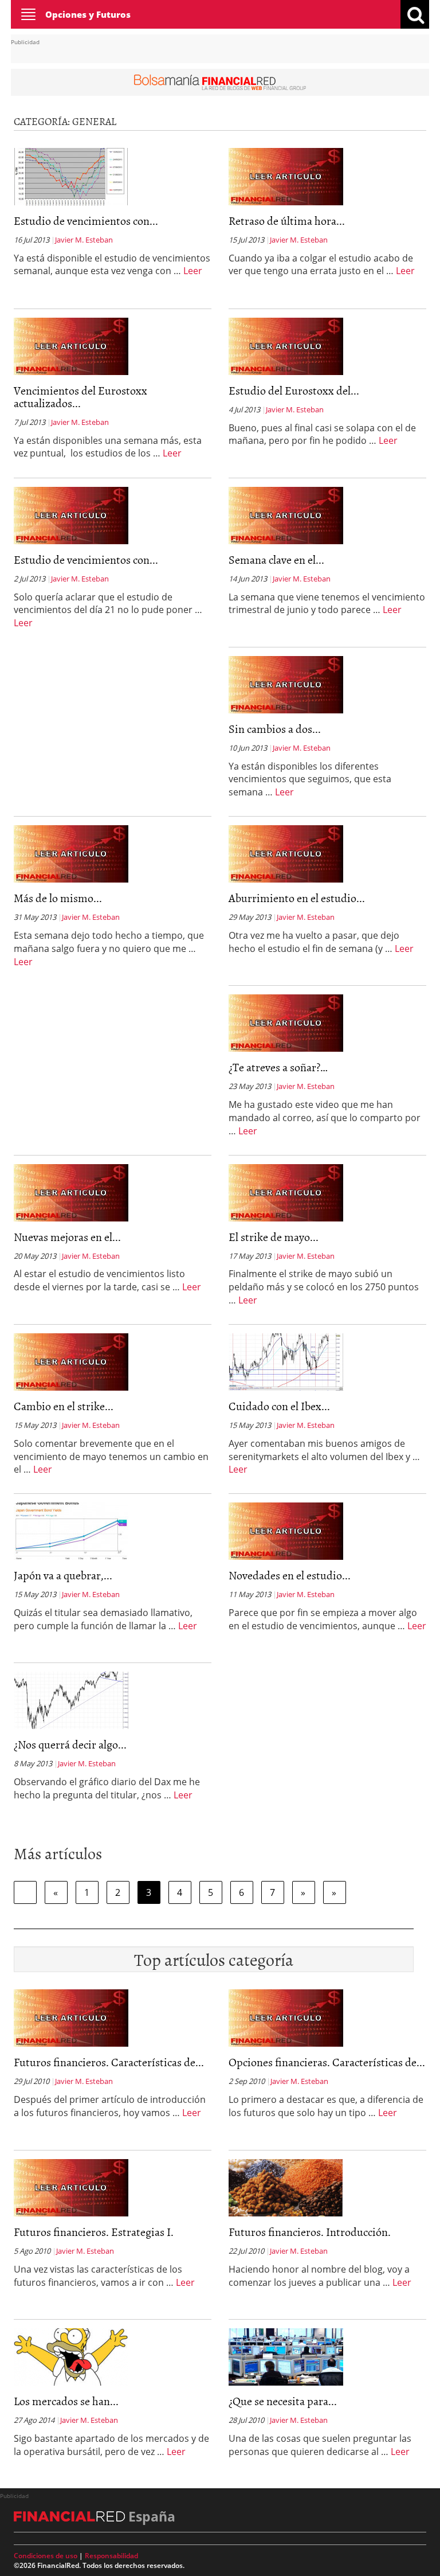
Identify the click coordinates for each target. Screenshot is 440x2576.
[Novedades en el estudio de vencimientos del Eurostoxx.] (286, 1531)
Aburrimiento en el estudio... (297, 897)
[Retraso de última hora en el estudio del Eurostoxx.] (286, 175)
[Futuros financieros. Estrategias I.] (71, 2187)
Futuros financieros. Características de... (109, 2062)
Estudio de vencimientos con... (86, 220)
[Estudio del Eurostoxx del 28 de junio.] (286, 345)
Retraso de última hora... (287, 220)
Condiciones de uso (46, 2556)
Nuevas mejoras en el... (67, 1236)
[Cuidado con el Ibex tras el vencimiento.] (286, 1361)
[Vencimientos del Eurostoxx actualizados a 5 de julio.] (71, 345)
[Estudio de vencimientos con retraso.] (71, 514)
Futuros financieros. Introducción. (310, 2231)
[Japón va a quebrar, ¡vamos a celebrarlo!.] (71, 1531)
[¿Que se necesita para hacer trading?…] (286, 2356)
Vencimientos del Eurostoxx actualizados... (80, 396)
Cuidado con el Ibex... (279, 1406)
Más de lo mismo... (58, 897)
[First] (25, 1892)
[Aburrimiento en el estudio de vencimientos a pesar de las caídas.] (286, 853)
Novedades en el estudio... (290, 1575)
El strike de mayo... (274, 1236)
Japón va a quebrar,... (63, 1575)
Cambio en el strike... (64, 1406)
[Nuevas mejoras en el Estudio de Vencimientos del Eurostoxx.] (71, 1192)
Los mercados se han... (66, 2401)
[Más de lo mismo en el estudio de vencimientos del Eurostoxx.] (71, 853)
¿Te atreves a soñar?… (278, 1067)
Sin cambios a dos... (275, 728)
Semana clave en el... (276, 559)
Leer (193, 271)
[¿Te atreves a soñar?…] (286, 1022)
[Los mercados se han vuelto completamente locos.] (71, 2356)
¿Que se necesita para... (283, 2401)
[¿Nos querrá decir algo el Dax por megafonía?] (71, 1700)
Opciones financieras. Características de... (327, 2062)
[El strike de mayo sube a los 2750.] (286, 1192)
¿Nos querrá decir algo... (70, 1744)
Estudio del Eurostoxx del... (294, 390)
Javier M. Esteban (84, 240)
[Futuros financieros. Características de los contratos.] (71, 2017)
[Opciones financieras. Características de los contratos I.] (286, 2017)
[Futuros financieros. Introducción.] (286, 2187)
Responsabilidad (111, 2556)
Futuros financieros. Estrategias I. (94, 2231)
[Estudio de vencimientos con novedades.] (71, 175)
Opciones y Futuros (88, 14)
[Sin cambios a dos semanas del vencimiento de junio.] (286, 684)
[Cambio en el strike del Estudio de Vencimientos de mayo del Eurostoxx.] (71, 1361)
